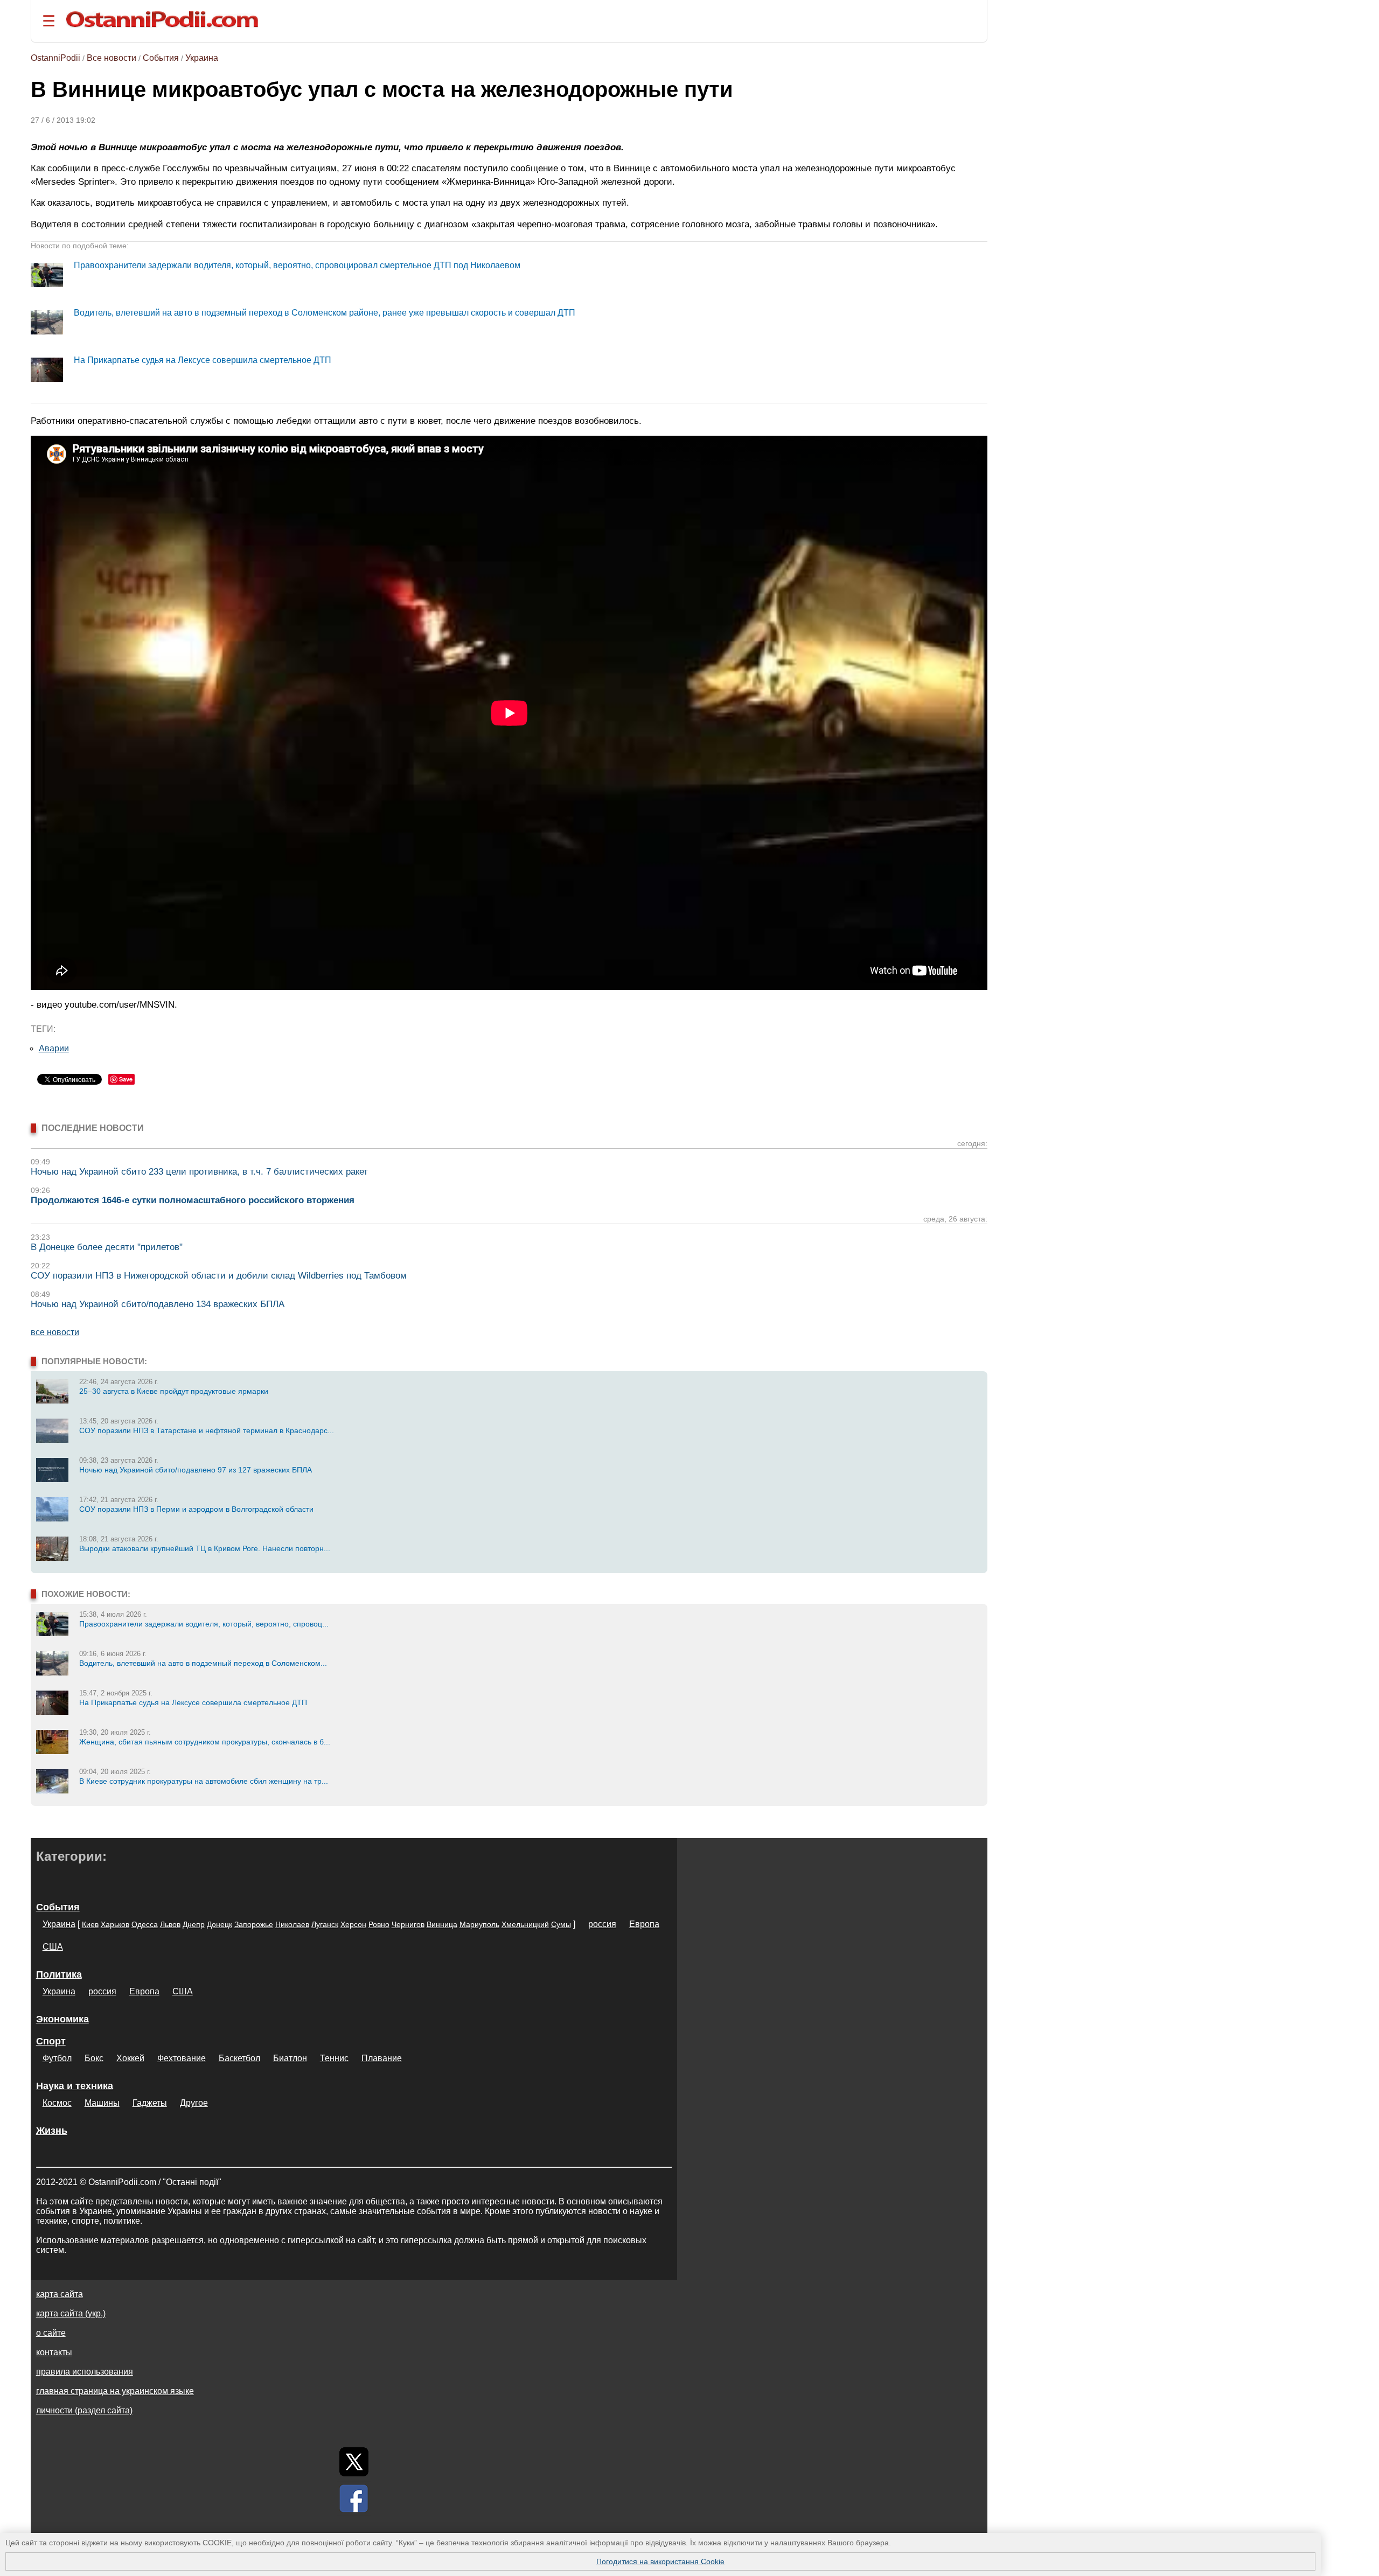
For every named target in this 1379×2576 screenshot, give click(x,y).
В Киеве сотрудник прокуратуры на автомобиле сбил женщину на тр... (204, 1781)
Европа (644, 1924)
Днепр (194, 1924)
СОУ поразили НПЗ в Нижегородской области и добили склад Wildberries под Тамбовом (219, 1276)
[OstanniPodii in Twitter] (354, 2462)
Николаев (292, 1924)
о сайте (51, 2333)
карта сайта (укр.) (71, 2313)
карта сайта (60, 2294)
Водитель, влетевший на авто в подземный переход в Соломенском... (203, 1663)
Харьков (115, 1924)
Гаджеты (150, 2103)
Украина (202, 58)
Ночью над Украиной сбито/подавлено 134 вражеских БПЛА (158, 1304)
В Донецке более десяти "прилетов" (107, 1247)
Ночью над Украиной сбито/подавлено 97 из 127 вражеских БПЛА (196, 1470)
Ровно (379, 1924)
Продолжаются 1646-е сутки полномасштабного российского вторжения (193, 1200)
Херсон (353, 1924)
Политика (59, 1974)
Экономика (62, 2019)
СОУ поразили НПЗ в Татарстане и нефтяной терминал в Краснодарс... (207, 1430)
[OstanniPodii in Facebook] (354, 2498)
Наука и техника (75, 2086)
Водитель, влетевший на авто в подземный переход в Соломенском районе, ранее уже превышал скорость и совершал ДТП (325, 313)
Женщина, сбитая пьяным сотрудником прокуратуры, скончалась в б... (205, 1742)
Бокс (94, 2058)
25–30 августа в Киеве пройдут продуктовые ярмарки (174, 1391)
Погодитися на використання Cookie (660, 2561)
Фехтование (182, 2058)
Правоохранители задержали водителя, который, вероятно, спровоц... (204, 1624)
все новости (55, 1332)
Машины (102, 2103)
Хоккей (130, 2058)
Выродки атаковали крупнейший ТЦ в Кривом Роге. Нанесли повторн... (205, 1548)
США (53, 1947)
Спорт (51, 2041)
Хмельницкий (525, 1924)
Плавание (382, 2058)
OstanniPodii (55, 58)
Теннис (334, 2058)
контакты (54, 2352)
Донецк (220, 1924)
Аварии (54, 1048)
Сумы (561, 1924)
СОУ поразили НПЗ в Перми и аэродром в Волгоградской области (196, 1509)
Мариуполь (479, 1924)
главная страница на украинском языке (115, 2391)
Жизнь (52, 2131)
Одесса (145, 1924)
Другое (194, 2103)
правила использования (85, 2372)
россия (602, 1924)
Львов (170, 1924)
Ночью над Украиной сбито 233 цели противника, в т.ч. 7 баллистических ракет (199, 1172)
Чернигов (408, 1924)
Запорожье (254, 1924)
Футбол (57, 2058)
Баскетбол (239, 2058)
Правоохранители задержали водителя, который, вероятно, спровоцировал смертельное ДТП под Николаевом (297, 265)
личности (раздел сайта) (84, 2410)
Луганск (325, 1924)
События (161, 58)
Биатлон (290, 2058)
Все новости (112, 58)
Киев (90, 1924)
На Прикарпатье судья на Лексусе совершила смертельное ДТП (203, 360)
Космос (57, 2103)
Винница (442, 1924)
